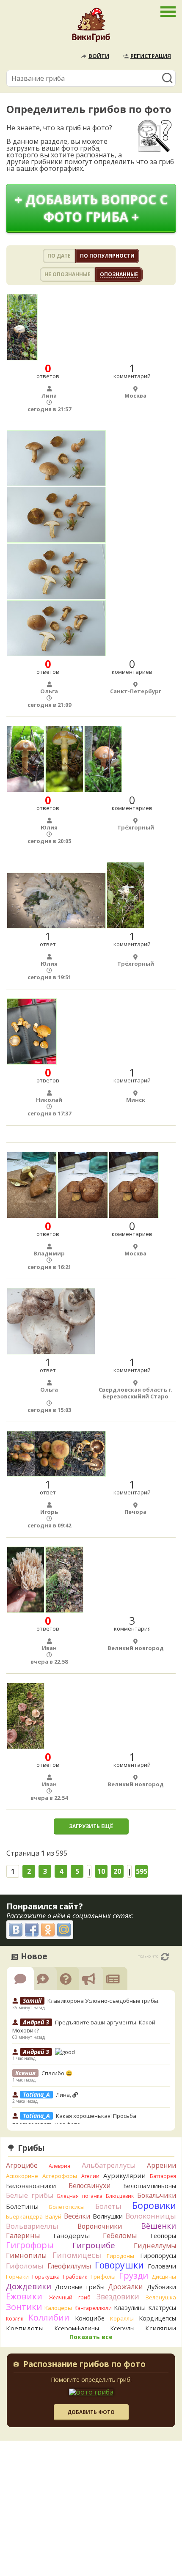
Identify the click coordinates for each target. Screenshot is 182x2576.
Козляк (15, 2319)
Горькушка (46, 2277)
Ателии (90, 2176)
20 (117, 1871)
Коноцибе (90, 2318)
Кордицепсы (157, 2318)
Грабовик (75, 2277)
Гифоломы (25, 2266)
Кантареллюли (93, 2308)
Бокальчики (157, 2195)
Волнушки (108, 2216)
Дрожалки (125, 2287)
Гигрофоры (30, 2245)
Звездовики (118, 2296)
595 (142, 1871)
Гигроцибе (94, 2245)
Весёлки (77, 2216)
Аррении (161, 2165)
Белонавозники (31, 2186)
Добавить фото (91, 2412)
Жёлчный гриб (70, 2297)
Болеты (108, 2206)
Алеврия (59, 2166)
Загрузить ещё (91, 1826)
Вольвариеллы (32, 2226)
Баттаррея (163, 2176)
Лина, (64, 2095)
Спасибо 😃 (57, 2073)
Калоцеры (58, 2308)
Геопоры (163, 2236)
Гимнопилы (26, 2255)
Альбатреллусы (109, 2165)
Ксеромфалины (77, 2328)
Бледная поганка (80, 2196)
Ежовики (24, 2296)
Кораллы (122, 2318)
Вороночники (100, 2226)
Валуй (53, 2216)
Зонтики (24, 2307)
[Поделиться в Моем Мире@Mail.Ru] (64, 1930)
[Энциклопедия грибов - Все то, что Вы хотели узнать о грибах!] (91, 27)
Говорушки (119, 2265)
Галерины (23, 2235)
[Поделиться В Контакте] (16, 1930)
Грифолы (103, 2277)
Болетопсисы (67, 2207)
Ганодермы (72, 2235)
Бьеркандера (24, 2216)
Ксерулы (122, 2328)
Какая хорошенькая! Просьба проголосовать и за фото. (74, 2120)
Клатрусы (162, 2308)
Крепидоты (25, 2328)
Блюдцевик (120, 2196)
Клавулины (130, 2308)
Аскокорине (22, 2176)
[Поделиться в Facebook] (32, 1930)
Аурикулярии (124, 2175)
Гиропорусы (158, 2256)
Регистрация (151, 56)
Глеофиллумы (69, 2266)
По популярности (107, 256)
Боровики (154, 2205)
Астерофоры (60, 2176)
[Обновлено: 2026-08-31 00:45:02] (165, 1957)
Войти (99, 56)
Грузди (134, 2275)
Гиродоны (120, 2256)
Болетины (22, 2206)
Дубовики (161, 2287)
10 (101, 1871)
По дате (59, 256)
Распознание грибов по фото (84, 2365)
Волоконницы (151, 2216)
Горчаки (17, 2277)
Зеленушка (161, 2297)
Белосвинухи (90, 2186)
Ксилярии (161, 2328)
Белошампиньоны (150, 2186)
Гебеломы (120, 2235)
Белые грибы (30, 2195)
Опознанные (119, 274)
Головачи (162, 2266)
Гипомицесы (77, 2255)
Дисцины (164, 2277)
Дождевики (29, 2286)
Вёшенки (159, 2226)
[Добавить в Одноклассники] (48, 1930)
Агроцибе (22, 2165)
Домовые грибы (80, 2287)
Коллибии (49, 2317)
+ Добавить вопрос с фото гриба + (91, 208)
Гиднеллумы (155, 2246)
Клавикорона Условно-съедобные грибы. (104, 2001)
